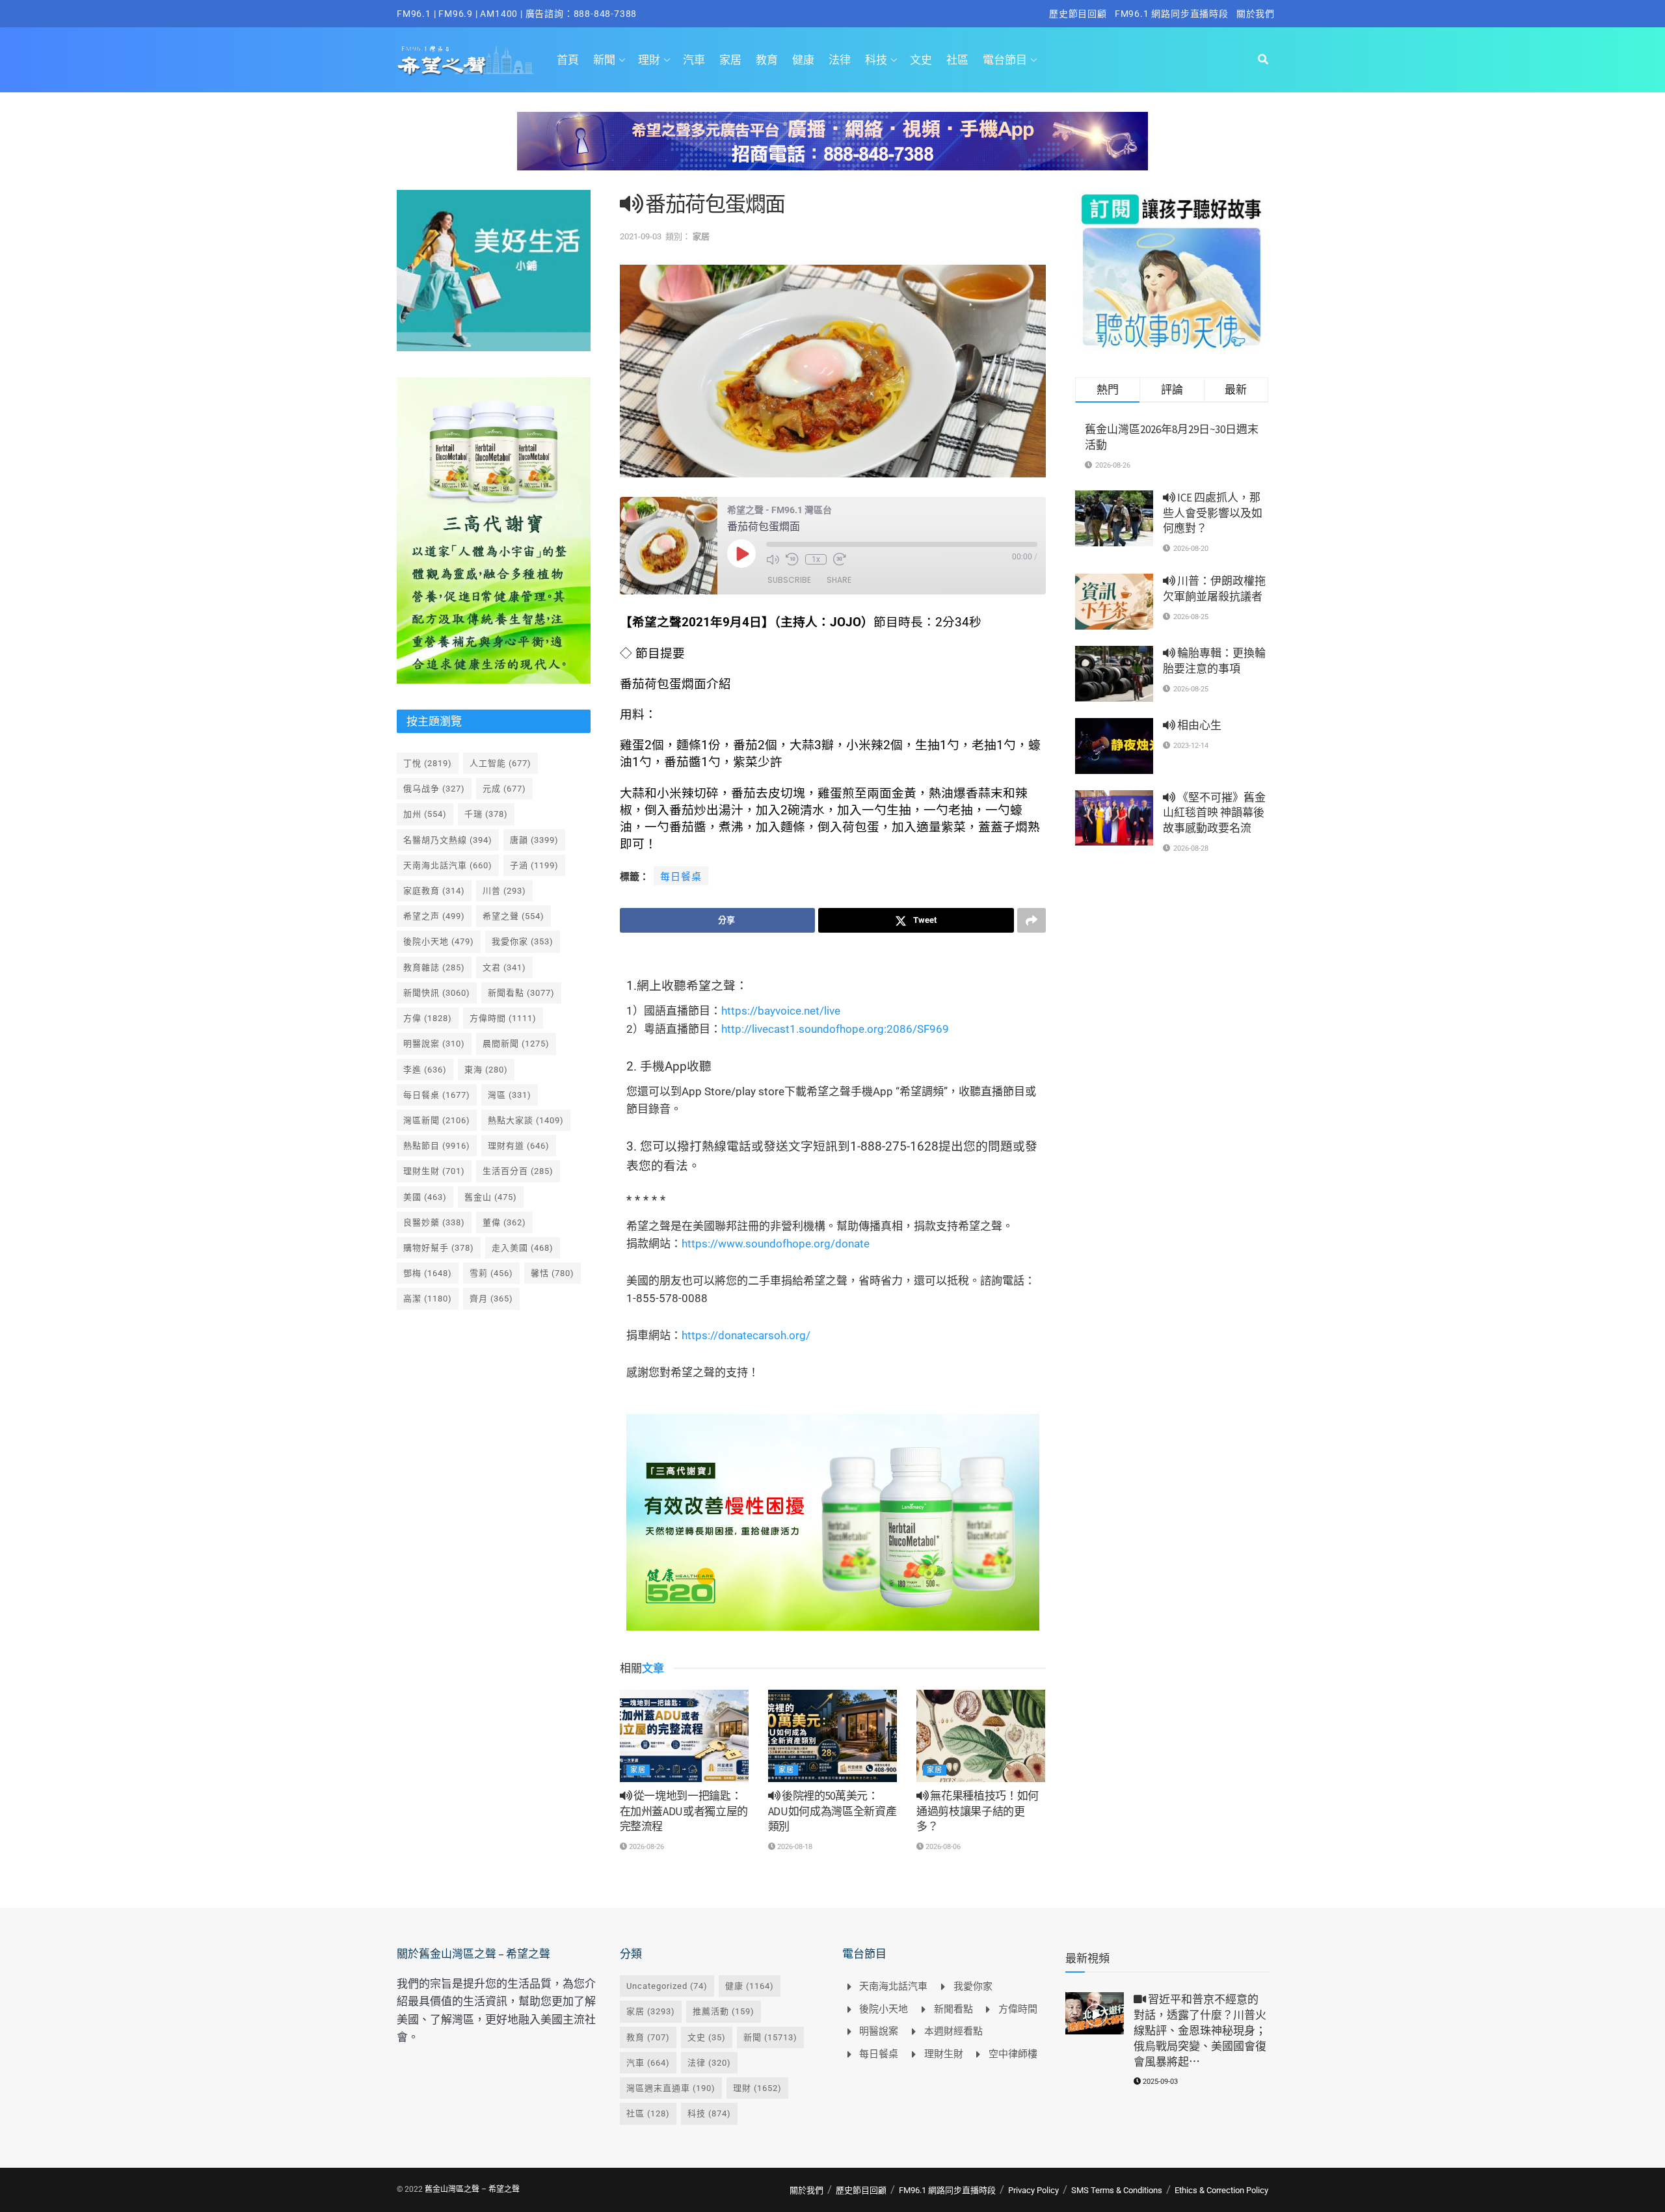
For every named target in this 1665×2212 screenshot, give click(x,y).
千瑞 (486, 814)
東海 (486, 1070)
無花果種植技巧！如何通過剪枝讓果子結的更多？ (978, 1811)
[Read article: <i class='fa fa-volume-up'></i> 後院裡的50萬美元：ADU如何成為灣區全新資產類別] (832, 1736)
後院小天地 (439, 941)
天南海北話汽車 (448, 865)
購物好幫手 (439, 1248)
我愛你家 (523, 941)
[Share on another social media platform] (1032, 920)
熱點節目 (437, 1146)
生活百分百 (518, 1171)
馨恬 (553, 1273)
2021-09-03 (641, 236)
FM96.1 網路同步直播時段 (1172, 14)
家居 (730, 60)
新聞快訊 (437, 993)
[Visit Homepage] (465, 60)
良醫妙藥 (434, 1222)
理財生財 (434, 1171)
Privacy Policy (1033, 2190)
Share (839, 580)
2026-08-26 (646, 1847)
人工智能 (500, 763)
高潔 (428, 1299)
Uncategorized (667, 1986)
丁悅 (428, 763)
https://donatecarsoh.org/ (746, 1335)
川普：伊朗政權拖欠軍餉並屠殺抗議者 (1214, 589)
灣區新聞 (437, 1120)
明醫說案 (434, 1044)
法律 (840, 60)
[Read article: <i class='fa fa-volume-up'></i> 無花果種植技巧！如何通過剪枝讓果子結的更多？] (981, 1736)
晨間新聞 (516, 1044)
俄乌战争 (434, 789)
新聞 (604, 60)
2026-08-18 (794, 1847)
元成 (504, 789)
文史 (921, 60)
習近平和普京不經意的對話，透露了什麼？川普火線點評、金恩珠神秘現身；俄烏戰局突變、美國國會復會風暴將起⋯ (1200, 2030)
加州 (425, 814)
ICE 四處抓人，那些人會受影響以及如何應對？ (1213, 513)
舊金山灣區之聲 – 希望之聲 (472, 2189)
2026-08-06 (942, 1847)
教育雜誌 (434, 967)
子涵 (534, 865)
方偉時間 (503, 1018)
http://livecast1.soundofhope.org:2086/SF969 (835, 1029)
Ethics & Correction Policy (1221, 2190)
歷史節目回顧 (1078, 14)
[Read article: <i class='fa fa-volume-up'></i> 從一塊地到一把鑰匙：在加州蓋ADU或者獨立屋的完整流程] (684, 1736)
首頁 (568, 60)
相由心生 (1198, 725)
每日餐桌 (681, 877)
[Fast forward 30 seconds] (840, 559)
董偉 (504, 1222)
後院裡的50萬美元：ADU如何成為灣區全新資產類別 (832, 1811)
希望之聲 (513, 916)
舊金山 (491, 1197)
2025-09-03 (1159, 2082)
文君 (504, 967)
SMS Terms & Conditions (1117, 2190)
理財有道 (519, 1146)
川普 (504, 891)
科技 (876, 60)
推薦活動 (724, 2011)
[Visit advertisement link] (832, 151)
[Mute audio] (773, 559)
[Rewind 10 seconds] (792, 559)
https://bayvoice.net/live (781, 1011)
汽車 (694, 60)
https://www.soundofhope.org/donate (776, 1244)
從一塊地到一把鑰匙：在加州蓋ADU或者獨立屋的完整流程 (684, 1811)
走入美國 (523, 1248)
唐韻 (534, 840)
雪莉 (491, 1273)
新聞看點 (521, 993)
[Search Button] (1263, 60)
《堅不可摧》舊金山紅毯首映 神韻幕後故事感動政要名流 (1214, 813)
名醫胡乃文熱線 (448, 840)
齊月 (491, 1299)
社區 (957, 60)
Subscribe (789, 580)
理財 (649, 60)
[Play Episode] (741, 553)
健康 (803, 60)
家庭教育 (434, 891)
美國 (425, 1197)
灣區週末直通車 (671, 2088)
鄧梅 (428, 1273)
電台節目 (1005, 60)
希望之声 (434, 916)
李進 (425, 1070)
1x (816, 559)
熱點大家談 (526, 1120)
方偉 (428, 1018)
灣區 (510, 1095)
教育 (767, 60)
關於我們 (1256, 14)
